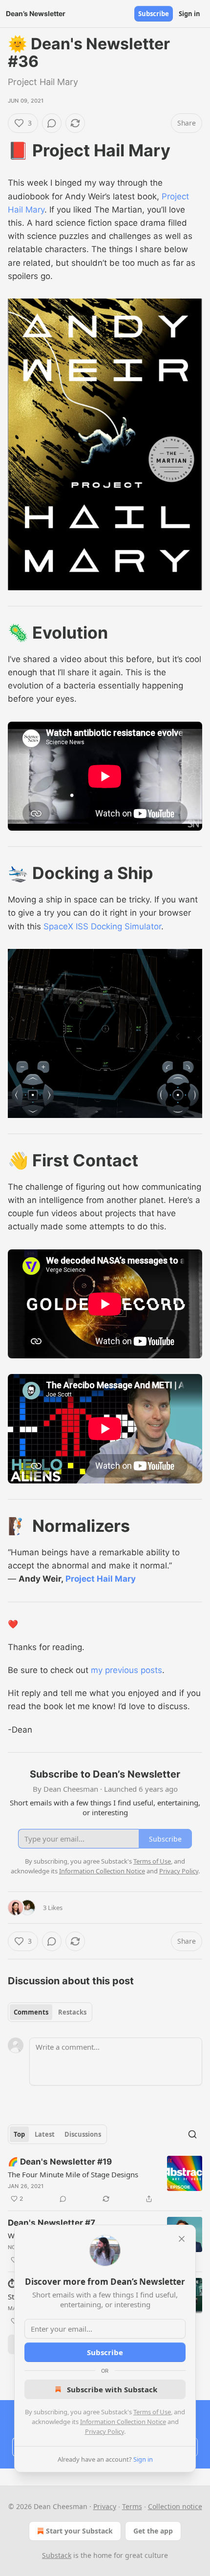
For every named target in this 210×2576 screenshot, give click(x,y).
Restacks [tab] (72, 2012)
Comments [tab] (31, 2012)
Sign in (189, 14)
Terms (132, 2506)
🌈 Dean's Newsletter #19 (60, 2162)
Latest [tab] (45, 2134)
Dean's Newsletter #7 (52, 2223)
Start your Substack (79, 2531)
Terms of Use (152, 2412)
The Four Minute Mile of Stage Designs (73, 2174)
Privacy (105, 2506)
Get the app (153, 2531)
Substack (57, 2555)
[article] (105, 2180)
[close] (182, 2239)
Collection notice (175, 2506)
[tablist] (50, 2012)
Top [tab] (19, 2134)
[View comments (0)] (52, 123)
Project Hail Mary (101, 1579)
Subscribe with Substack (112, 2389)
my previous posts (126, 1670)
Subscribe (154, 14)
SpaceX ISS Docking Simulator (102, 926)
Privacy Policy (105, 2431)
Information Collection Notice (123, 2422)
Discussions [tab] (83, 2134)
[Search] (192, 2134)
